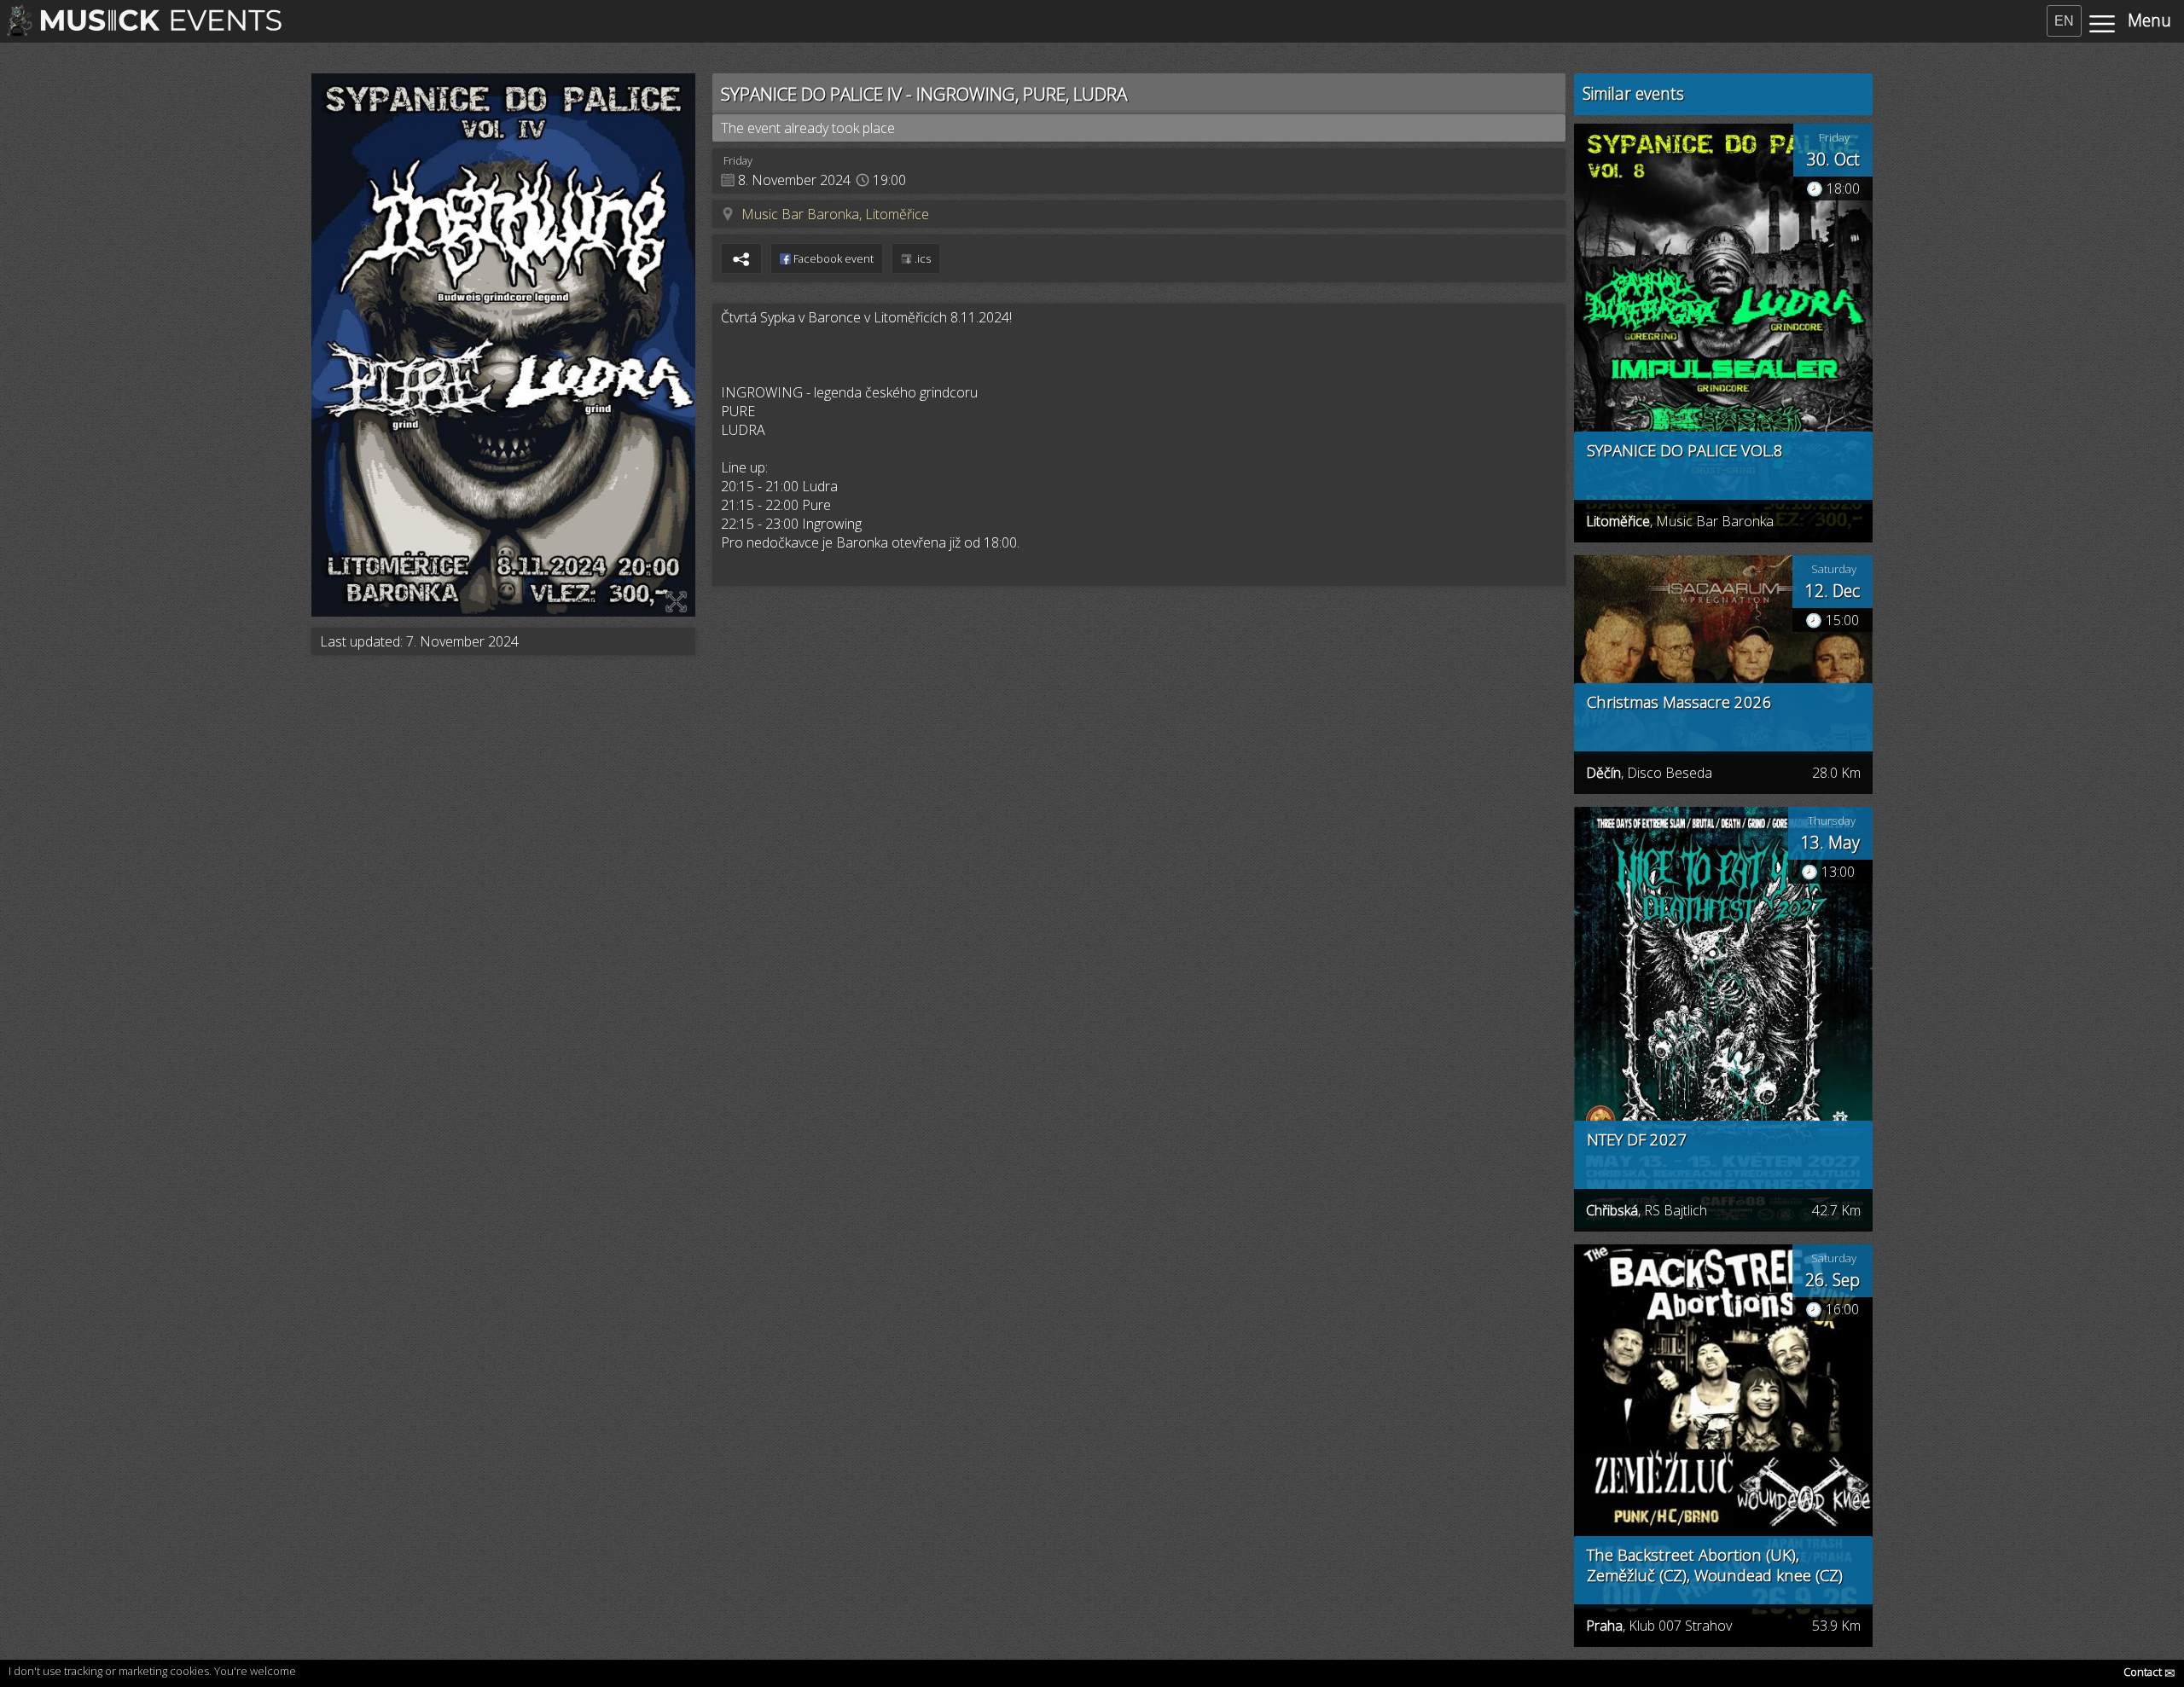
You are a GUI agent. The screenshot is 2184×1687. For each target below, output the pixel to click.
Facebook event (832, 258)
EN (2064, 21)
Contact (2149, 1672)
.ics (921, 258)
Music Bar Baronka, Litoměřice (835, 214)
